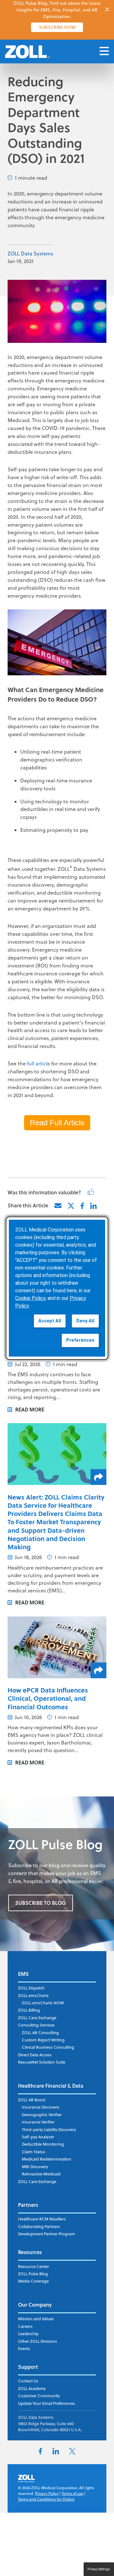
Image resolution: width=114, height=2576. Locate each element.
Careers (25, 2326)
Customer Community (39, 2396)
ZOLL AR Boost (32, 2100)
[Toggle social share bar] (98, 1477)
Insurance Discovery (41, 2107)
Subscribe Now (57, 27)
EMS (23, 1974)
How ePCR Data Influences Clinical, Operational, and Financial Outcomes (48, 1698)
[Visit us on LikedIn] (56, 2452)
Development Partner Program (47, 2234)
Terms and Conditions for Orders (46, 2499)
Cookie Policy (30, 1298)
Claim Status (34, 2152)
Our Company (35, 2305)
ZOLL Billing (29, 2010)
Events (24, 2348)
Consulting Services (36, 2025)
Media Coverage (33, 2281)
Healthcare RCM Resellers (42, 2219)
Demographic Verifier (42, 2115)
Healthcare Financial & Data (51, 2086)
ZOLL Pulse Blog (33, 2274)
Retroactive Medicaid (41, 2174)
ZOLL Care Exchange (37, 2018)
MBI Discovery (35, 2167)
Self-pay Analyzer (38, 2137)
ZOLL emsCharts (33, 1995)
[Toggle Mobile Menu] (104, 51)
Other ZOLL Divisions (38, 2341)
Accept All (50, 1321)
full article (38, 1063)
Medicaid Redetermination (47, 2159)
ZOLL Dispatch (31, 1988)
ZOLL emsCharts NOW (43, 2003)
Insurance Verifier (38, 2122)
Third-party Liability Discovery (49, 2130)
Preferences (80, 1340)
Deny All (85, 1321)
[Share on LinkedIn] (93, 1206)
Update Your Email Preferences (47, 2403)
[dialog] (57, 1288)
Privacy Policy (47, 2493)
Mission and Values (36, 2319)
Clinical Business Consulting (48, 2047)
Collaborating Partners (39, 2226)
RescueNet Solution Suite (42, 2062)
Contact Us (28, 2381)
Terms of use (73, 2493)
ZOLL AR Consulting (40, 2033)
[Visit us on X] (72, 2453)
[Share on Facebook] (82, 1206)
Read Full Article (57, 1123)
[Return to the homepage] (27, 52)
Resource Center (34, 2266)
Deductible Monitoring (43, 2144)
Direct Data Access (35, 2055)
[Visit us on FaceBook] (40, 2452)
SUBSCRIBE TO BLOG (41, 1903)
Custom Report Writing (43, 2040)
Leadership (28, 2334)
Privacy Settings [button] (99, 2569)
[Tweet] (71, 1206)
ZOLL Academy (32, 2388)
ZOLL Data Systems (30, 254)
